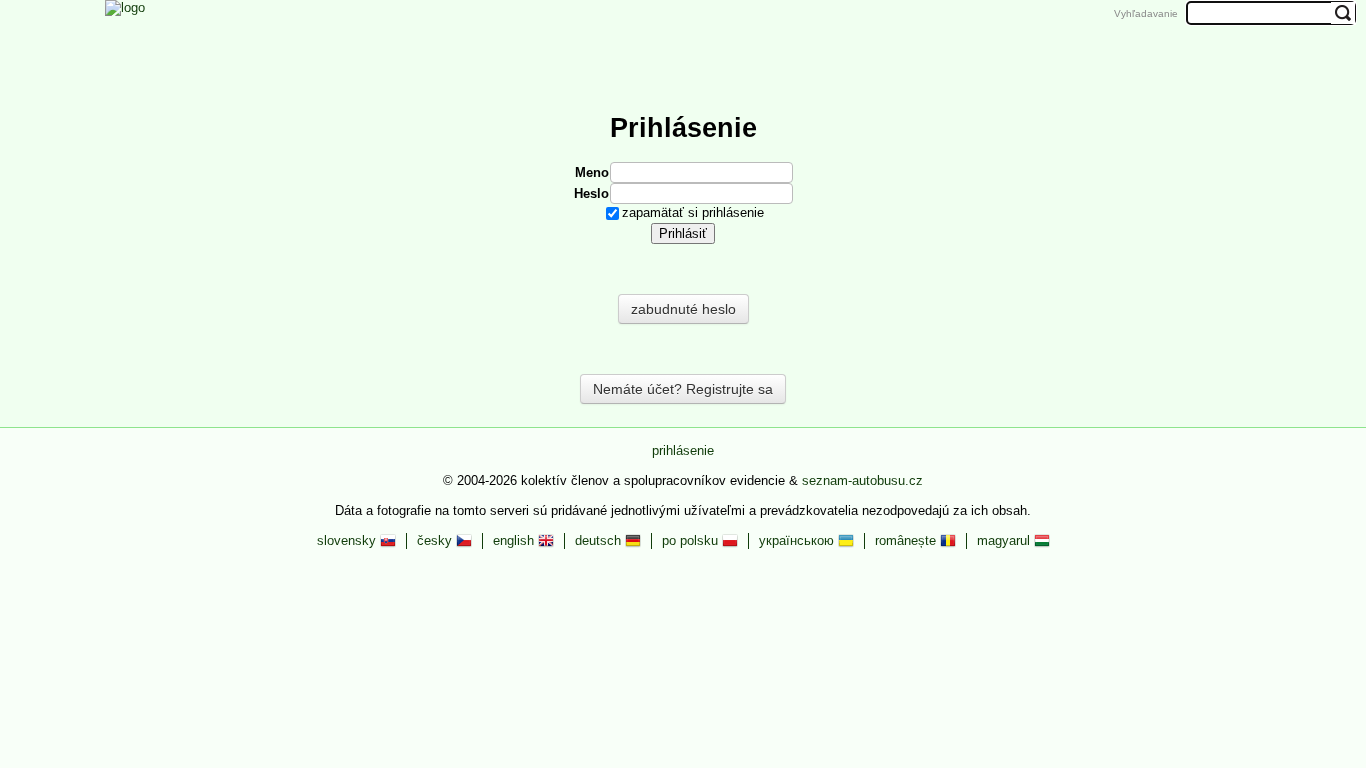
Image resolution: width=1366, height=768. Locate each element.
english (515, 540)
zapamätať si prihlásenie (693, 212)
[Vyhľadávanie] (850, 42)
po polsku (692, 540)
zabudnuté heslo (683, 309)
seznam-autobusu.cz (862, 480)
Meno (592, 172)
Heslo (591, 193)
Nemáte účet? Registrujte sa (683, 389)
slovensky (348, 540)
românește (907, 540)
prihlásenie (683, 450)
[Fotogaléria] (649, 42)
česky (436, 540)
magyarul (1005, 540)
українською (798, 540)
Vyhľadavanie (1146, 13)
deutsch (600, 540)
